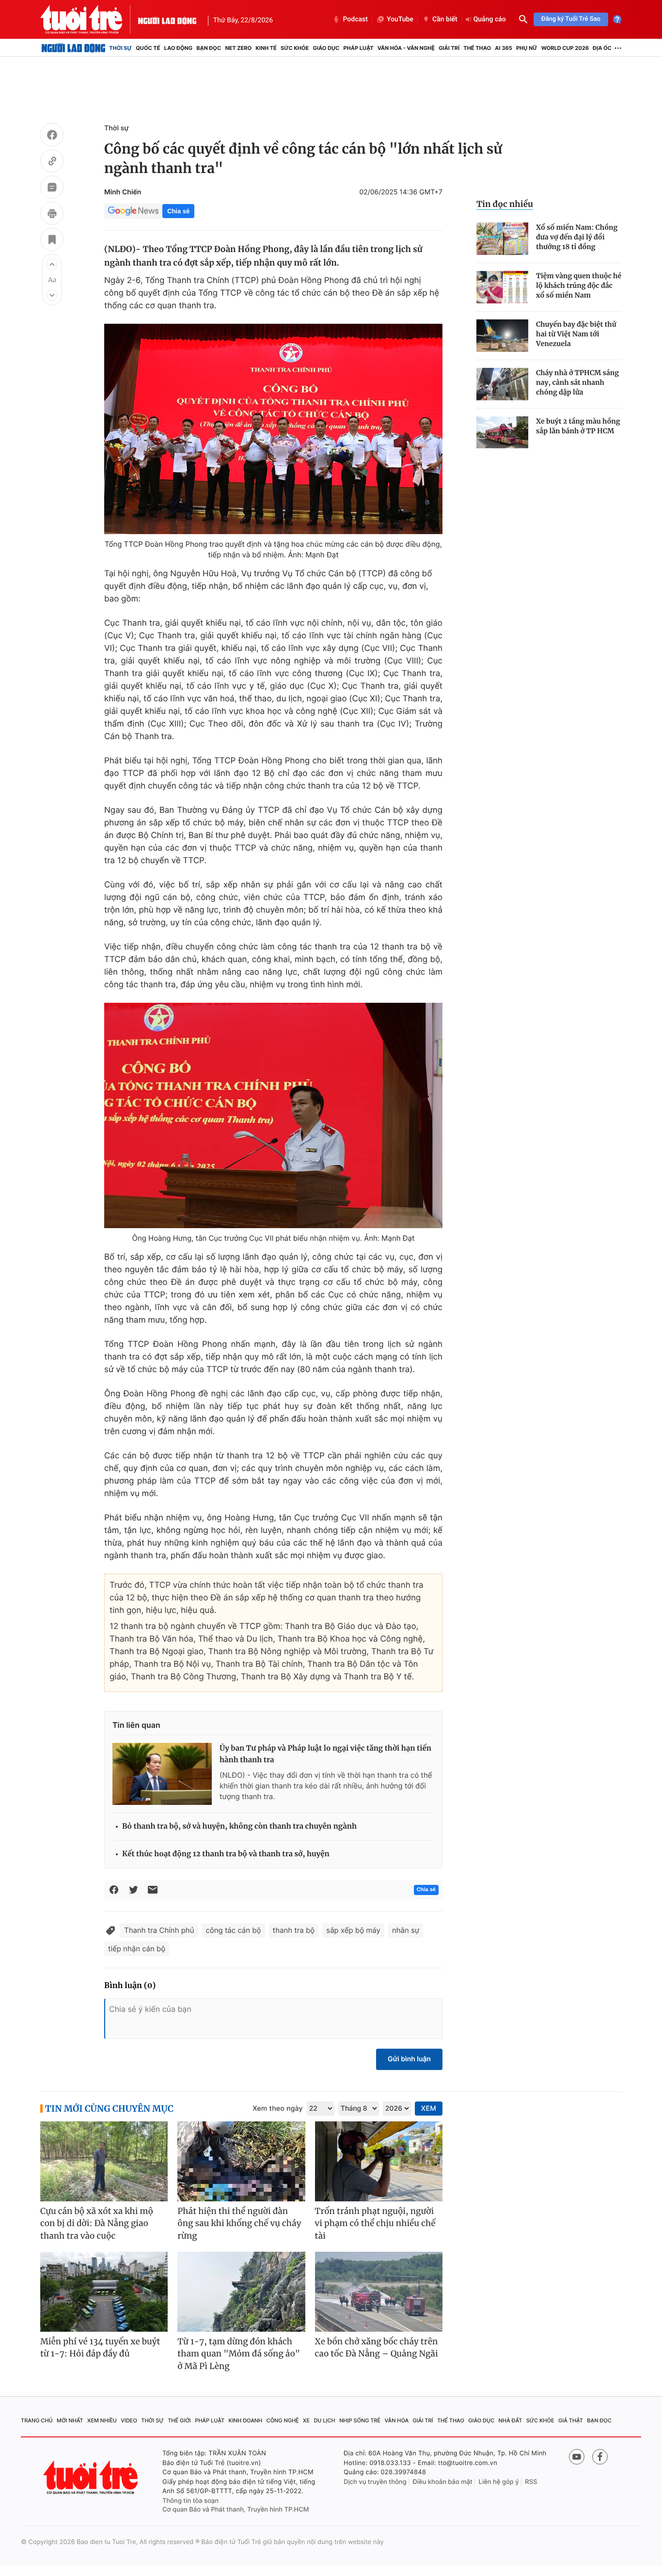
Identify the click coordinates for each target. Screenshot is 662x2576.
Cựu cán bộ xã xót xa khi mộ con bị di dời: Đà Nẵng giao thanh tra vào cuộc (97, 2223)
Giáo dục (326, 48)
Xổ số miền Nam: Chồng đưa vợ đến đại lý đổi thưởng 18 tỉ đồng (577, 237)
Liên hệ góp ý (499, 2482)
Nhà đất (511, 2420)
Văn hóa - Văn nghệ (406, 48)
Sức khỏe (295, 48)
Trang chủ (37, 2420)
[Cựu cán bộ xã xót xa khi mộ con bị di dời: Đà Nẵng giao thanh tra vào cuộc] (104, 2161)
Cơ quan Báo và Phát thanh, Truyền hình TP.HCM (236, 2510)
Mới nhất (70, 2420)
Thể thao (477, 48)
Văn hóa (397, 2420)
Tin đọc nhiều (505, 204)
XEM (429, 2109)
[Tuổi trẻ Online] (92, 2477)
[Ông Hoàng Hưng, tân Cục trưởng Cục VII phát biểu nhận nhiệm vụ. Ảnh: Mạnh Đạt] (273, 1115)
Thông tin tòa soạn (190, 2501)
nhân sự (406, 1930)
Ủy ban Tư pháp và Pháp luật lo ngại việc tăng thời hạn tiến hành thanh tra (325, 1754)
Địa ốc (602, 48)
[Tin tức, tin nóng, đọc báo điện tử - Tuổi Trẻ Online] (89, 19)
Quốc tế (148, 48)
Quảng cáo (490, 19)
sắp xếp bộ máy (353, 1930)
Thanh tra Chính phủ (159, 1930)
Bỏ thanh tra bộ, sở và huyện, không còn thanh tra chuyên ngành (239, 1826)
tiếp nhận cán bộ (137, 1949)
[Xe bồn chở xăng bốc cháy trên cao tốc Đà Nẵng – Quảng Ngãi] (379, 2292)
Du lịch (324, 2420)
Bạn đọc (209, 48)
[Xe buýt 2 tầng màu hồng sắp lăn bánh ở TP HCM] (502, 433)
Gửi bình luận (409, 2059)
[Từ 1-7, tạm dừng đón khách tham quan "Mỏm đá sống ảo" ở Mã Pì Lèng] (241, 2292)
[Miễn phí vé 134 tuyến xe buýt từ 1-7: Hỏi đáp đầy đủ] (104, 2292)
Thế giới (179, 2420)
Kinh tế (266, 48)
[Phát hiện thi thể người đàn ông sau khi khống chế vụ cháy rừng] (241, 2161)
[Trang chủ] (73, 48)
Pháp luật (358, 48)
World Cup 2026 (565, 48)
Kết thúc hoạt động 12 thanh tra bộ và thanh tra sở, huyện (226, 1854)
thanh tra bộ (294, 1930)
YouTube (400, 19)
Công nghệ (283, 2420)
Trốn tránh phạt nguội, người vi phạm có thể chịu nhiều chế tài (375, 2223)
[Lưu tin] (52, 241)
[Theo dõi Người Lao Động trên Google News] (133, 211)
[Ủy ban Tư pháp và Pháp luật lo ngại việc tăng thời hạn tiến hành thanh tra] (162, 1774)
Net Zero (238, 48)
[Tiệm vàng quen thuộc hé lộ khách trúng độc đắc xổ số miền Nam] (502, 287)
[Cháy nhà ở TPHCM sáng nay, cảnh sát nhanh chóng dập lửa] (502, 384)
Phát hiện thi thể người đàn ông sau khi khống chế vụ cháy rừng (239, 2223)
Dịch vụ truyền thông (375, 2482)
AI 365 (503, 48)
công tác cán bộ (233, 1930)
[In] (52, 215)
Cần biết (445, 19)
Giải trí (449, 48)
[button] (52, 264)
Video (129, 2420)
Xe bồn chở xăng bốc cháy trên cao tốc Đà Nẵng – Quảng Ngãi (377, 2348)
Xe (306, 2420)
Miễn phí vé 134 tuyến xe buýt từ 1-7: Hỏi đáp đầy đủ (100, 2348)
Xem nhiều (102, 2420)
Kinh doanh (246, 2420)
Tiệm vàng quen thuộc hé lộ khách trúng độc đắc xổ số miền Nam (579, 285)
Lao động (179, 48)
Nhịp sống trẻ (360, 2420)
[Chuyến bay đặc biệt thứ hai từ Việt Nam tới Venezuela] (502, 336)
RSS (531, 2482)
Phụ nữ (527, 48)
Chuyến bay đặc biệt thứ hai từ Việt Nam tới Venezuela (576, 334)
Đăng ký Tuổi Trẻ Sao (571, 19)
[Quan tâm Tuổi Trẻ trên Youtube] (577, 2457)
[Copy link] (52, 162)
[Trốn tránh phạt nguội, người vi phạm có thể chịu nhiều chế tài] (379, 2161)
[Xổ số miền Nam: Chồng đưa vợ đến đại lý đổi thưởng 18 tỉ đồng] (502, 239)
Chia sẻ (178, 211)
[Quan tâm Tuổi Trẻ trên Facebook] (600, 2457)
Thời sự (120, 48)
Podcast (355, 19)
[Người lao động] (167, 19)
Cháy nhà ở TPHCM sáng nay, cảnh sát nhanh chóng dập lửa (577, 382)
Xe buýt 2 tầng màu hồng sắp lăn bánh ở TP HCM (578, 426)
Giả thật (571, 2420)
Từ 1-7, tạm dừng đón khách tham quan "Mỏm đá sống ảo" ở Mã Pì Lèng (239, 2354)
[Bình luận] (52, 189)
